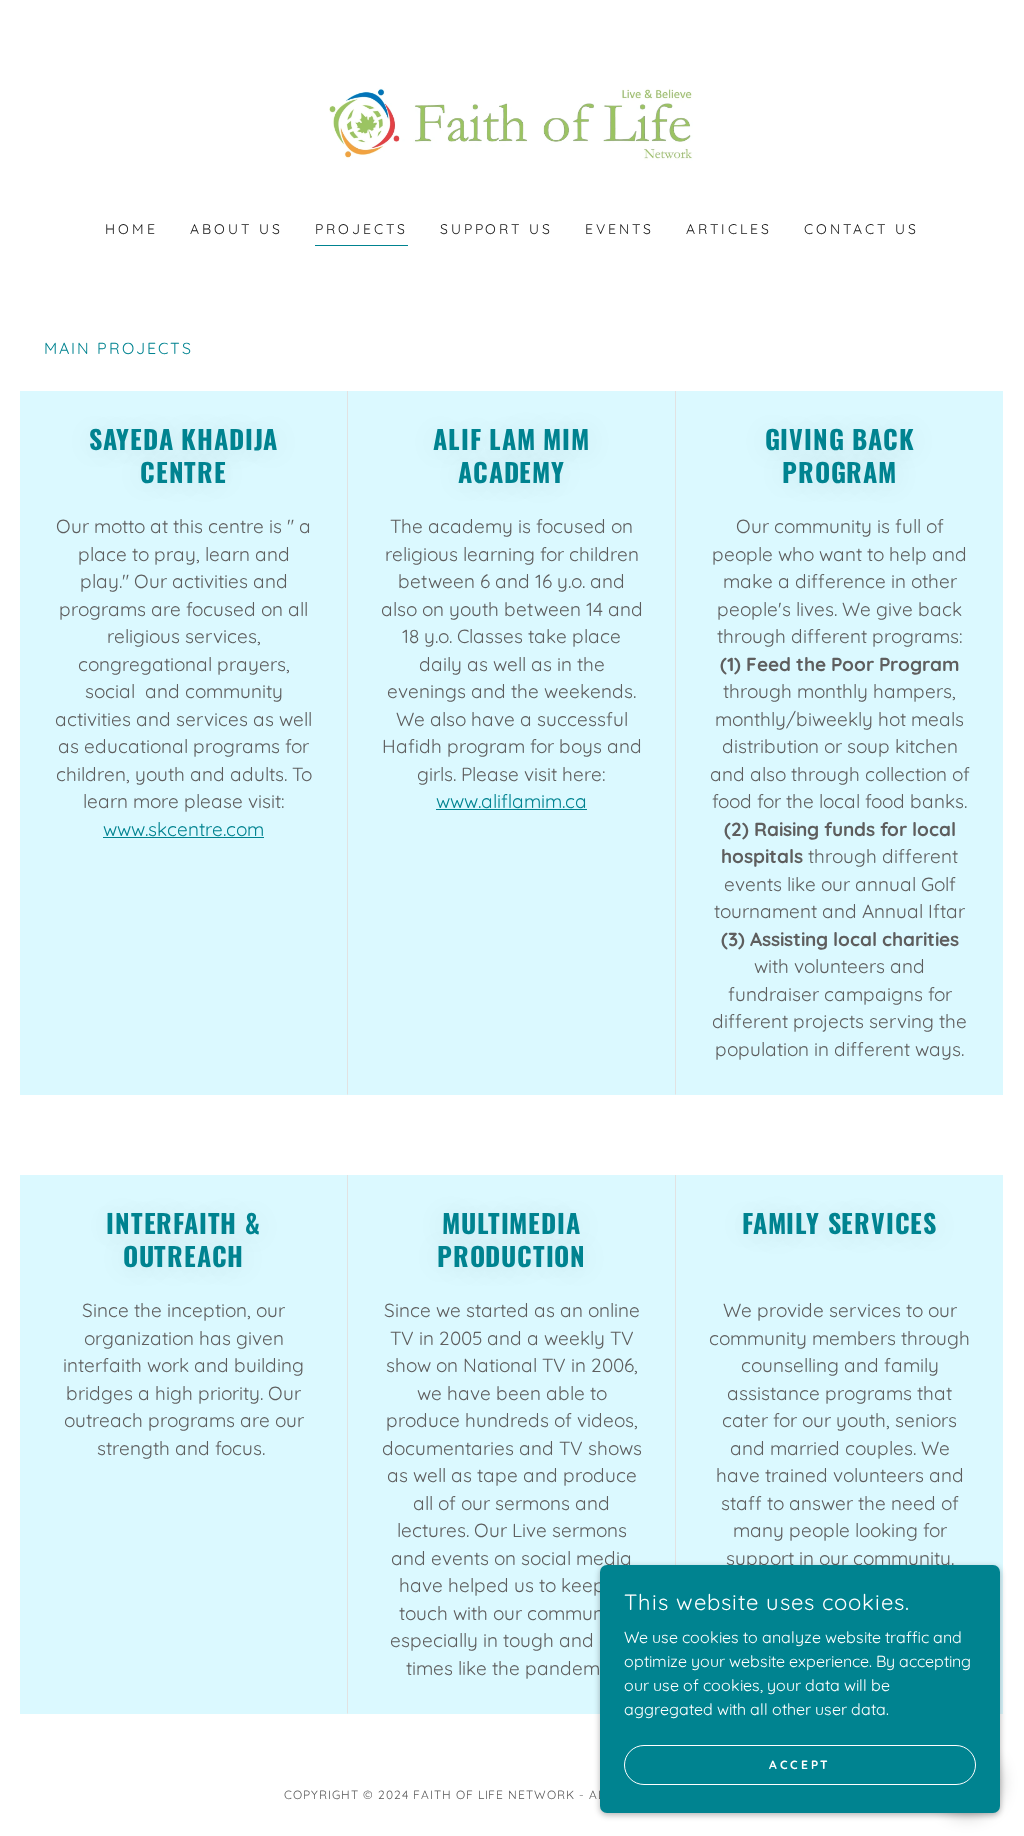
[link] (512, 123)
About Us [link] (236, 229)
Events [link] (619, 229)
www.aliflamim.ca (511, 801)
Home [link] (131, 229)
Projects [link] (361, 229)
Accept (799, 1764)
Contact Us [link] (861, 229)
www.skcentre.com (183, 829)
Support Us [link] (497, 229)
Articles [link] (729, 229)
